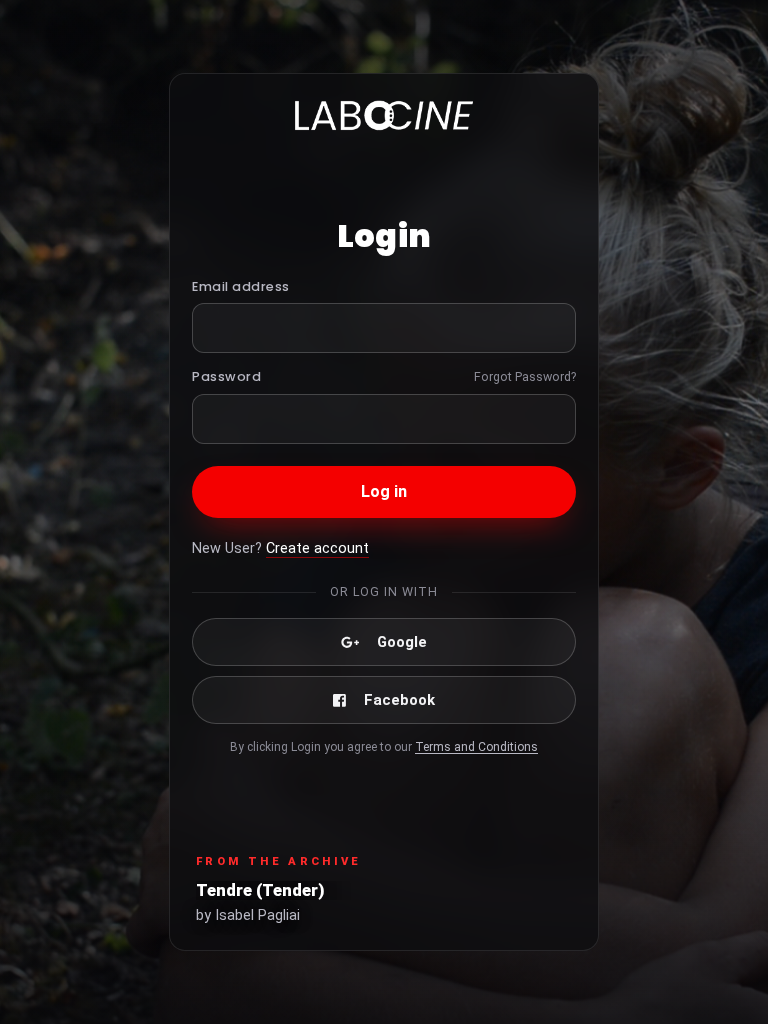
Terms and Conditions (476, 747)
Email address (241, 286)
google (402, 642)
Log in (384, 491)
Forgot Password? (525, 376)
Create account (317, 548)
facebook (399, 700)
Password (226, 376)
